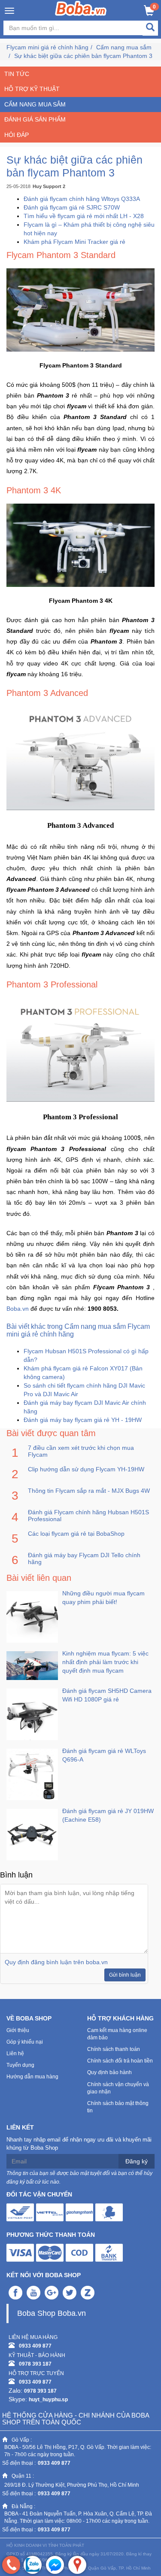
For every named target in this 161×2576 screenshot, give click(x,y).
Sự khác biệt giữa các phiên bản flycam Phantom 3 (83, 56)
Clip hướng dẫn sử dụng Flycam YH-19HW (86, 1469)
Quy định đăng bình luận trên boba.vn (56, 1962)
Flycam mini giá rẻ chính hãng (47, 47)
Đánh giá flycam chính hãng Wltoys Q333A (82, 199)
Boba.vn (18, 1309)
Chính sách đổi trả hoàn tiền (120, 2061)
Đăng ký (137, 2161)
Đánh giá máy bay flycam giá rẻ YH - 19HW (83, 1420)
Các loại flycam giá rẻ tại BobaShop (76, 1534)
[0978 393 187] (11, 2565)
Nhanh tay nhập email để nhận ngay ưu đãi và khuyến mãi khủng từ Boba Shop (79, 2144)
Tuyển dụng (20, 2065)
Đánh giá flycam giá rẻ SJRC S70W (72, 207)
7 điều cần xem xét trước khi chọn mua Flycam (81, 1451)
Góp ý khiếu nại (25, 2042)
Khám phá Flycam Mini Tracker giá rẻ (74, 242)
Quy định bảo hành (109, 2072)
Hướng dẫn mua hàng (32, 2077)
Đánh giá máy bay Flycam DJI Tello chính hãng (84, 1558)
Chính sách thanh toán (114, 2049)
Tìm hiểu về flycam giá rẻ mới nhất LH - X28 (84, 216)
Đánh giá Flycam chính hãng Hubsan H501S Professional (88, 1516)
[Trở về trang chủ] (80, 8)
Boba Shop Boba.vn (52, 2313)
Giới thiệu (18, 2030)
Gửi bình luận (125, 1975)
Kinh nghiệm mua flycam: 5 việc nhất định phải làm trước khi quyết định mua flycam (105, 1662)
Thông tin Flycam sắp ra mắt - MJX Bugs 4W (89, 1491)
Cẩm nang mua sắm (124, 47)
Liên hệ (15, 2054)
